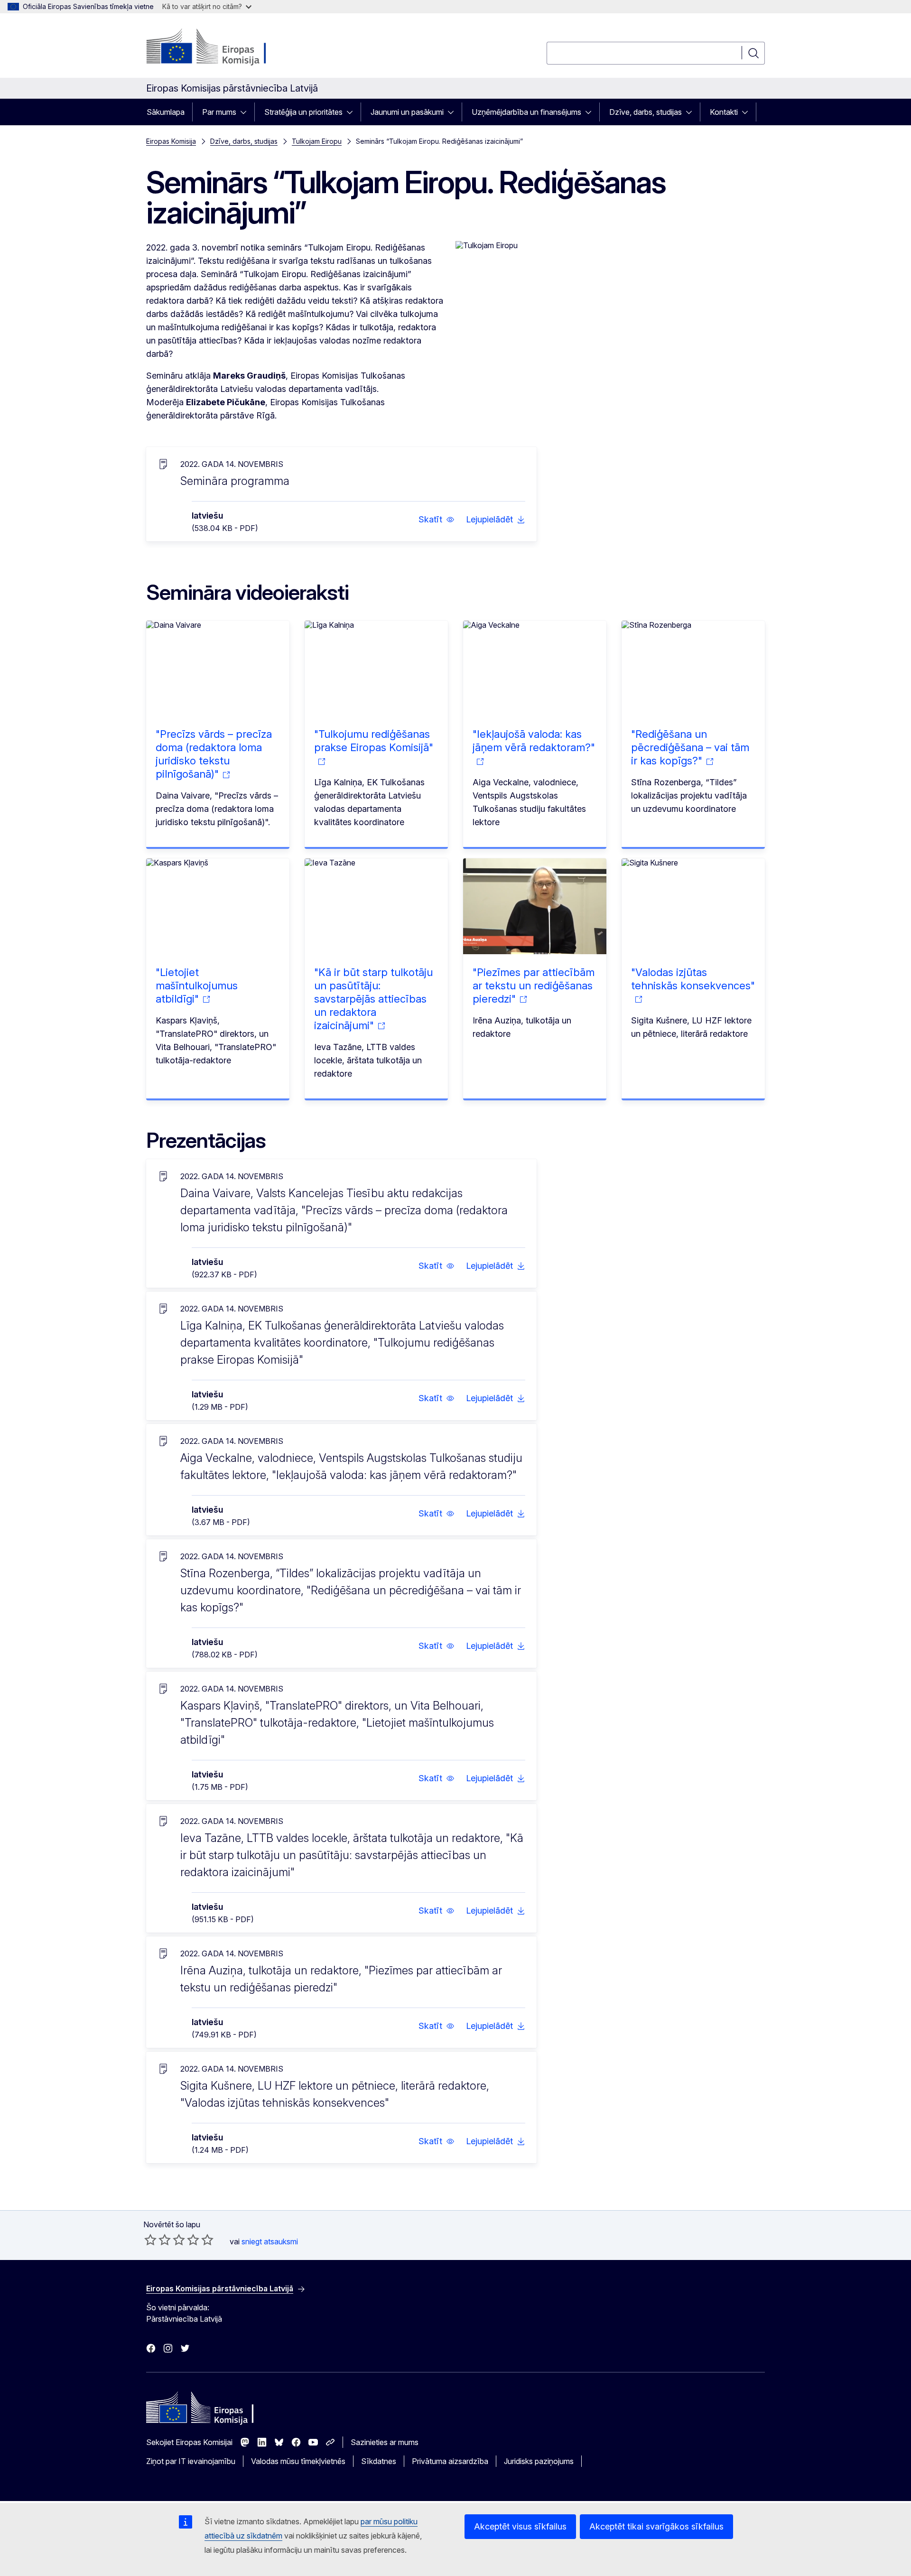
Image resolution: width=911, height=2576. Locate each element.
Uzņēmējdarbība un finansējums (526, 112)
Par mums (219, 112)
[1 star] (150, 2240)
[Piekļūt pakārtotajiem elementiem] (246, 112)
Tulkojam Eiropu (317, 141)
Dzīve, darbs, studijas (646, 112)
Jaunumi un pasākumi (407, 112)
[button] (437, 520)
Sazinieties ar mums (385, 2442)
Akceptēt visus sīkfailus (520, 2526)
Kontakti (724, 112)
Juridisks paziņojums (539, 2461)
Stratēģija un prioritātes (303, 112)
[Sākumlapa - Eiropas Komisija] (223, 47)
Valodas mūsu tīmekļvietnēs (298, 2461)
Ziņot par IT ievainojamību (191, 2461)
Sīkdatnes (379, 2461)
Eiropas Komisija (171, 141)
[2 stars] (158, 2240)
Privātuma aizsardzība (450, 2461)
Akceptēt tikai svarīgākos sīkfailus (656, 2526)
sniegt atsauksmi (270, 2241)
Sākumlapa (166, 112)
